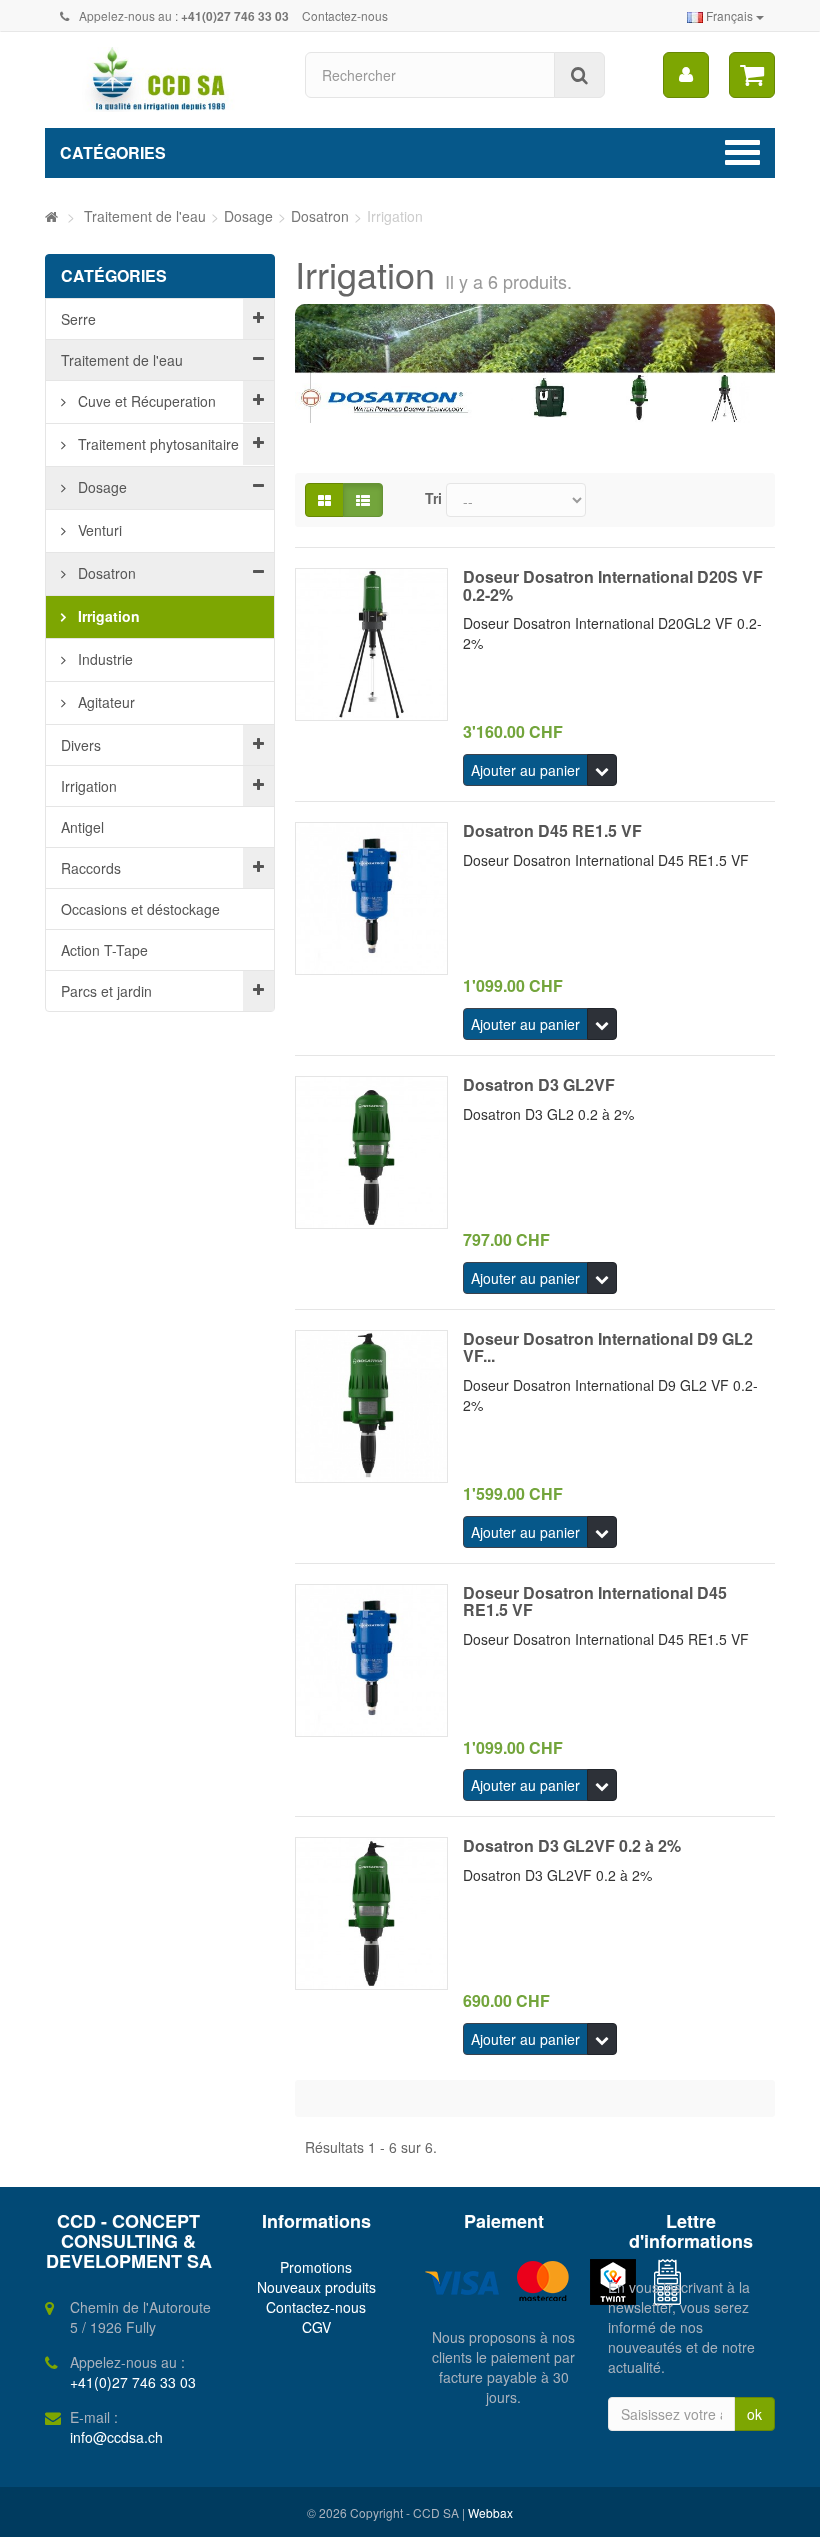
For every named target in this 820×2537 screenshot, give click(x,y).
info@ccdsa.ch (116, 2437)
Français (729, 15)
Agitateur (104, 702)
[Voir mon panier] (752, 75)
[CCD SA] (160, 79)
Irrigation (107, 616)
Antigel (82, 827)
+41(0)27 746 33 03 (133, 2382)
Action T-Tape (104, 950)
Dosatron (105, 573)
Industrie (103, 659)
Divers (81, 745)
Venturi (98, 530)
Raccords (91, 868)
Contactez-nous (345, 15)
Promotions (316, 2267)
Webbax (490, 2512)
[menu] (686, 75)
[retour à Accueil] (51, 216)
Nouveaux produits (316, 2287)
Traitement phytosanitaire (156, 444)
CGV (316, 2327)
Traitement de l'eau (122, 360)
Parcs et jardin (106, 991)
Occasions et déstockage (140, 909)
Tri (433, 498)
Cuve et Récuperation (145, 401)
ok (754, 2414)
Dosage (100, 487)
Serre (78, 319)
